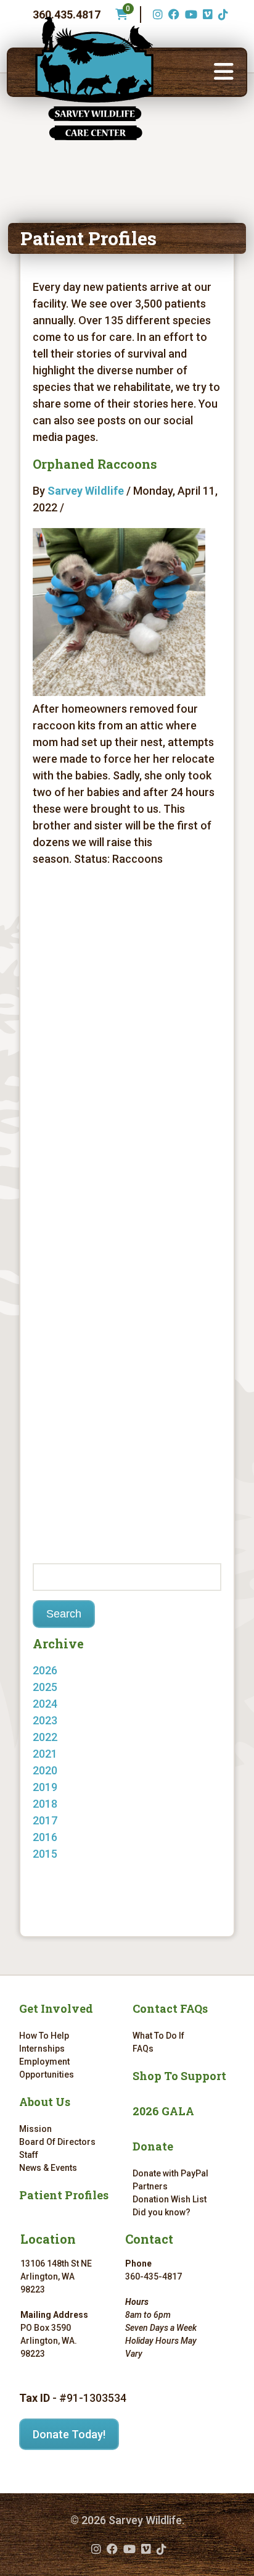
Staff (29, 2155)
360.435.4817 (67, 15)
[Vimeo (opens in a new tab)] (206, 15)
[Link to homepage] (94, 78)
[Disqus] (127, 1051)
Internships (42, 2049)
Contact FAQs (170, 2008)
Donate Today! (69, 2434)
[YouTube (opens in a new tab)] (190, 15)
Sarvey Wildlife (86, 491)
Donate (153, 2146)
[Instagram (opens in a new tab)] (156, 15)
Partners (150, 2186)
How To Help (44, 2036)
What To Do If (158, 2036)
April (56, 1870)
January (65, 1687)
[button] (224, 72)
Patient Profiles (64, 2195)
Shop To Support (179, 2076)
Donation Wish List (170, 2199)
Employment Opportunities (47, 2068)
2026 (45, 1670)
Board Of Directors (57, 2142)
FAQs (143, 2049)
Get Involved (56, 2008)
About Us (45, 2102)
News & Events (48, 2168)
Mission (35, 2129)
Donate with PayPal (170, 2173)
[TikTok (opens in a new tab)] (222, 15)
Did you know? (162, 2212)
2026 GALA (163, 2111)
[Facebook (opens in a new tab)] (172, 15)
